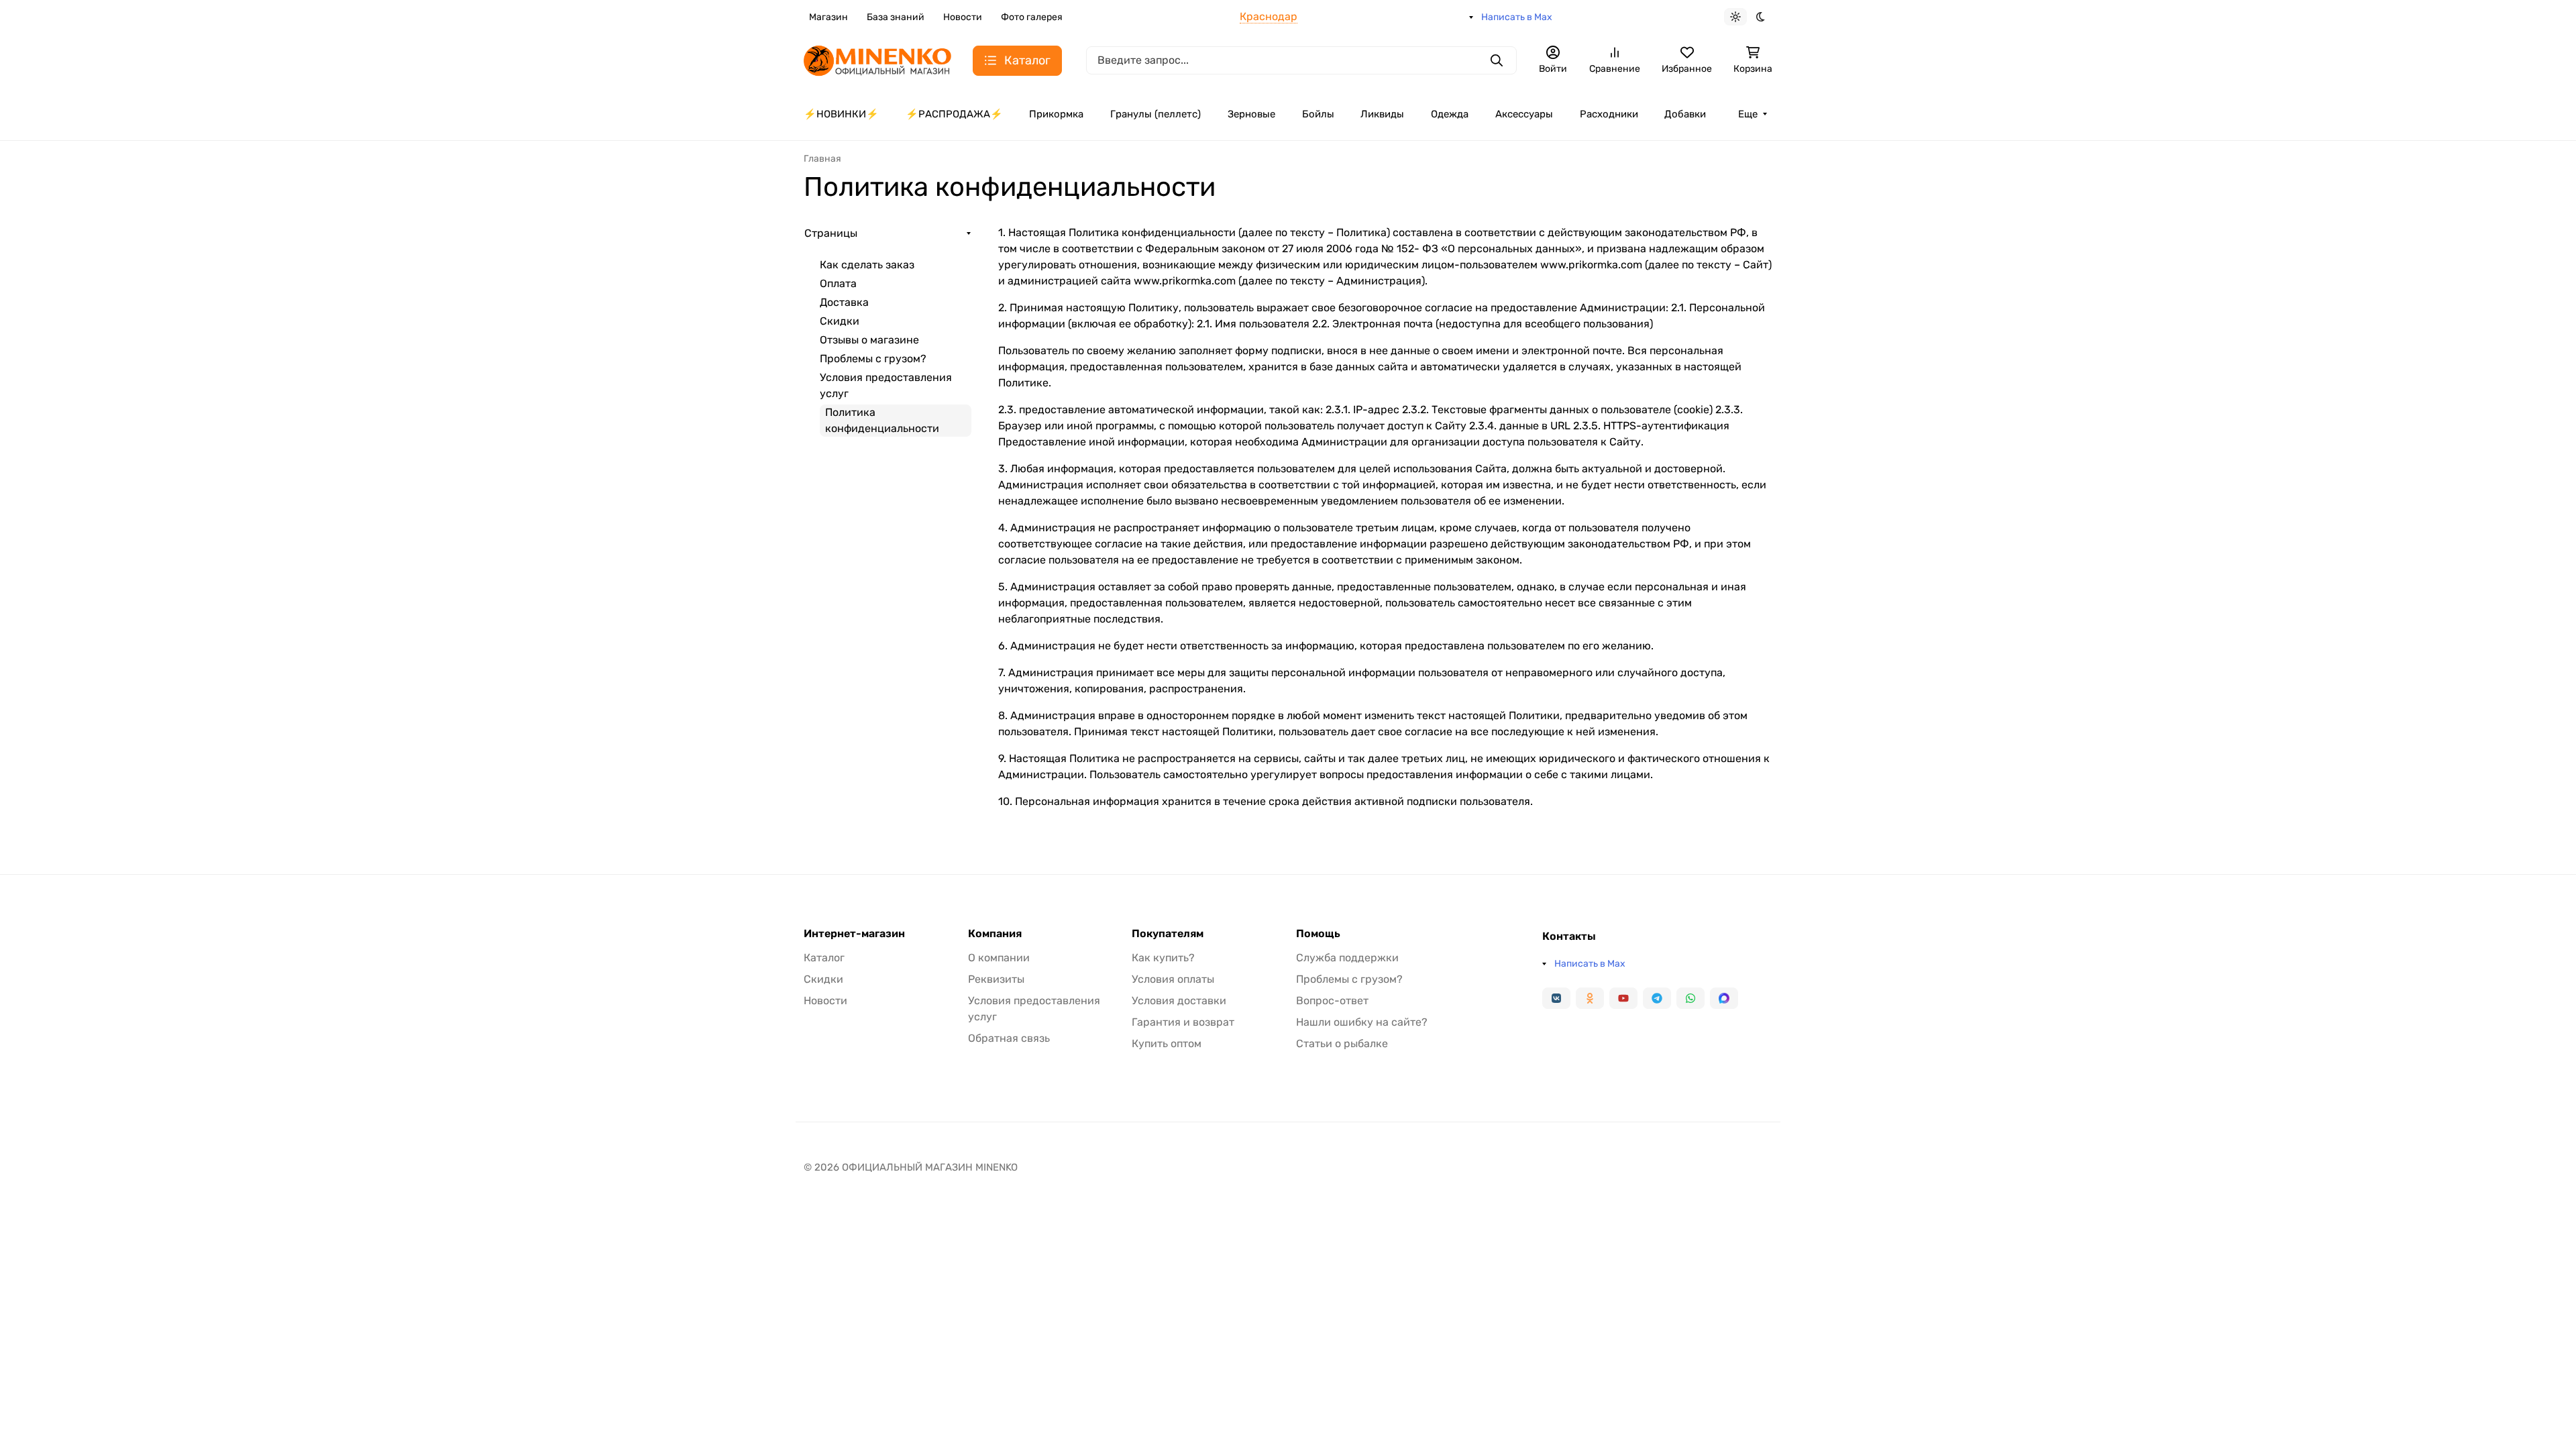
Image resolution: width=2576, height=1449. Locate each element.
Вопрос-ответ (1332, 1001)
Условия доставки (1179, 1001)
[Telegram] (1657, 998)
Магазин (828, 17)
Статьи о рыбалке (1342, 1043)
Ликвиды (1382, 114)
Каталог (824, 958)
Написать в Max (1517, 17)
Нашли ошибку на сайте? (1362, 1022)
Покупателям (1168, 934)
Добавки (1685, 114)
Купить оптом (1167, 1043)
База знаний (896, 17)
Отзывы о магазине (869, 340)
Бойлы (1318, 114)
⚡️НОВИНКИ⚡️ (841, 114)
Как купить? (1163, 958)
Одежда (1450, 114)
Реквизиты (996, 979)
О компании (999, 958)
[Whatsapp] (1690, 998)
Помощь (1318, 934)
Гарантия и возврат (1183, 1022)
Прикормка (1056, 114)
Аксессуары (1524, 114)
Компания (995, 934)
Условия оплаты (1173, 979)
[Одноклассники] (1590, 998)
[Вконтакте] (1556, 998)
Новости (963, 17)
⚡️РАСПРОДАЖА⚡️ (954, 114)
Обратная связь (1009, 1038)
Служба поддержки (1347, 958)
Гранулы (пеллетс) (1156, 114)
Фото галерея (1032, 17)
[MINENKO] (877, 59)
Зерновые (1251, 114)
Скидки (823, 979)
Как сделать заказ (867, 265)
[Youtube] (1623, 998)
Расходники (1609, 114)
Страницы (831, 233)
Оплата (838, 283)
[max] (1724, 998)
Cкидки (840, 321)
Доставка (844, 302)
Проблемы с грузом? (873, 359)
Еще (1748, 114)
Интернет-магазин (854, 934)
